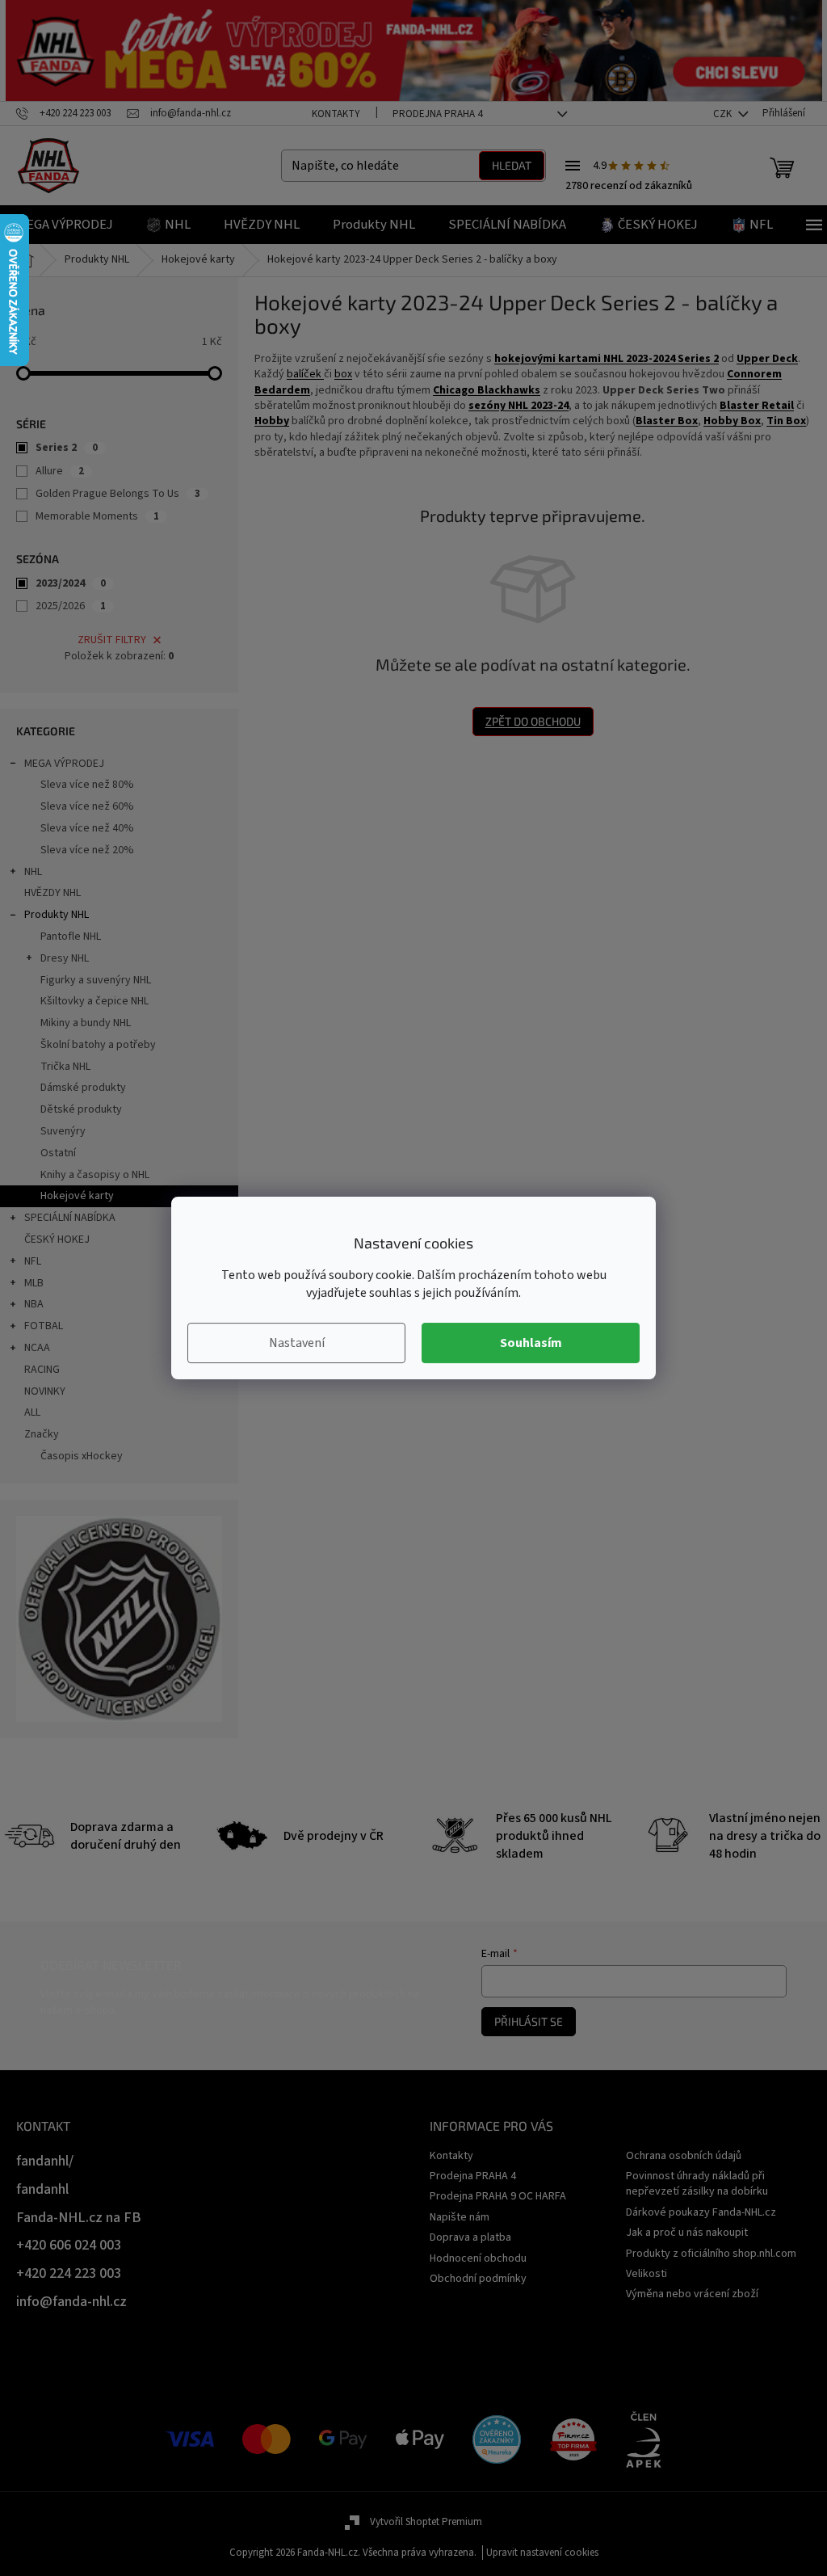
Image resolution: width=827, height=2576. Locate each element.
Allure (60, 471)
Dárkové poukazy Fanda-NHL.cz (701, 2212)
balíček (305, 374)
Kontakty (336, 114)
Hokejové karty (77, 1196)
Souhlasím (531, 1343)
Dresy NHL (65, 958)
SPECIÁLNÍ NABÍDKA (70, 1218)
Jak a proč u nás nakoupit (687, 2233)
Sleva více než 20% (87, 850)
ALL (32, 1412)
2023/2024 (71, 583)
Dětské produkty (81, 1109)
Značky (42, 1434)
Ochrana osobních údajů (684, 2156)
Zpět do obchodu (533, 721)
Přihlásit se (529, 2021)
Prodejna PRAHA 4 (437, 114)
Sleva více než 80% (87, 785)
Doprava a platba (470, 2237)
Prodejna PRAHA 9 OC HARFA (498, 2196)
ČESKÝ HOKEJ (57, 1240)
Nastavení (297, 1343)
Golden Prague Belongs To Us (118, 494)
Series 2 (67, 448)
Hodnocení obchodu (478, 2258)
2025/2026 (71, 606)
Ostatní (58, 1153)
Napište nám (460, 2217)
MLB (34, 1283)
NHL (33, 872)
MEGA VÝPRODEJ (64, 764)
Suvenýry (63, 1131)
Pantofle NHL (71, 937)
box (343, 374)
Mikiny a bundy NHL (86, 1023)
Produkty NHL (57, 915)
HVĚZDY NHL (52, 893)
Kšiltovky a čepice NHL (94, 1001)
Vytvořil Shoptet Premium (426, 2522)
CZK (724, 114)
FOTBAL (44, 1326)
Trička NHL (65, 1067)
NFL (33, 1261)
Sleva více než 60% (87, 806)
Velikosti (646, 2274)
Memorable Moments (97, 516)
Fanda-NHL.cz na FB (79, 2218)
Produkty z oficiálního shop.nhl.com (711, 2254)
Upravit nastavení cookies (542, 2553)
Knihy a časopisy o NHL (95, 1175)
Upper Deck (767, 359)
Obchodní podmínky (478, 2279)
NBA (34, 1304)
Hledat (512, 165)
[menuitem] (65, 225)
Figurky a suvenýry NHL (96, 980)
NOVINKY (45, 1391)
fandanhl (42, 2189)
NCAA (37, 1348)
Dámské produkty (83, 1088)
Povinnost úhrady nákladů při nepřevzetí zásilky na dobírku (697, 2184)
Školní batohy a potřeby (98, 1045)
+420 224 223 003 (69, 2273)
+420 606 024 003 (69, 2245)
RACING (42, 1370)
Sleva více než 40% (87, 828)
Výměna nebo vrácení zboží (692, 2294)
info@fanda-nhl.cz (71, 2302)
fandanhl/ (45, 2161)
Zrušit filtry (112, 640)
